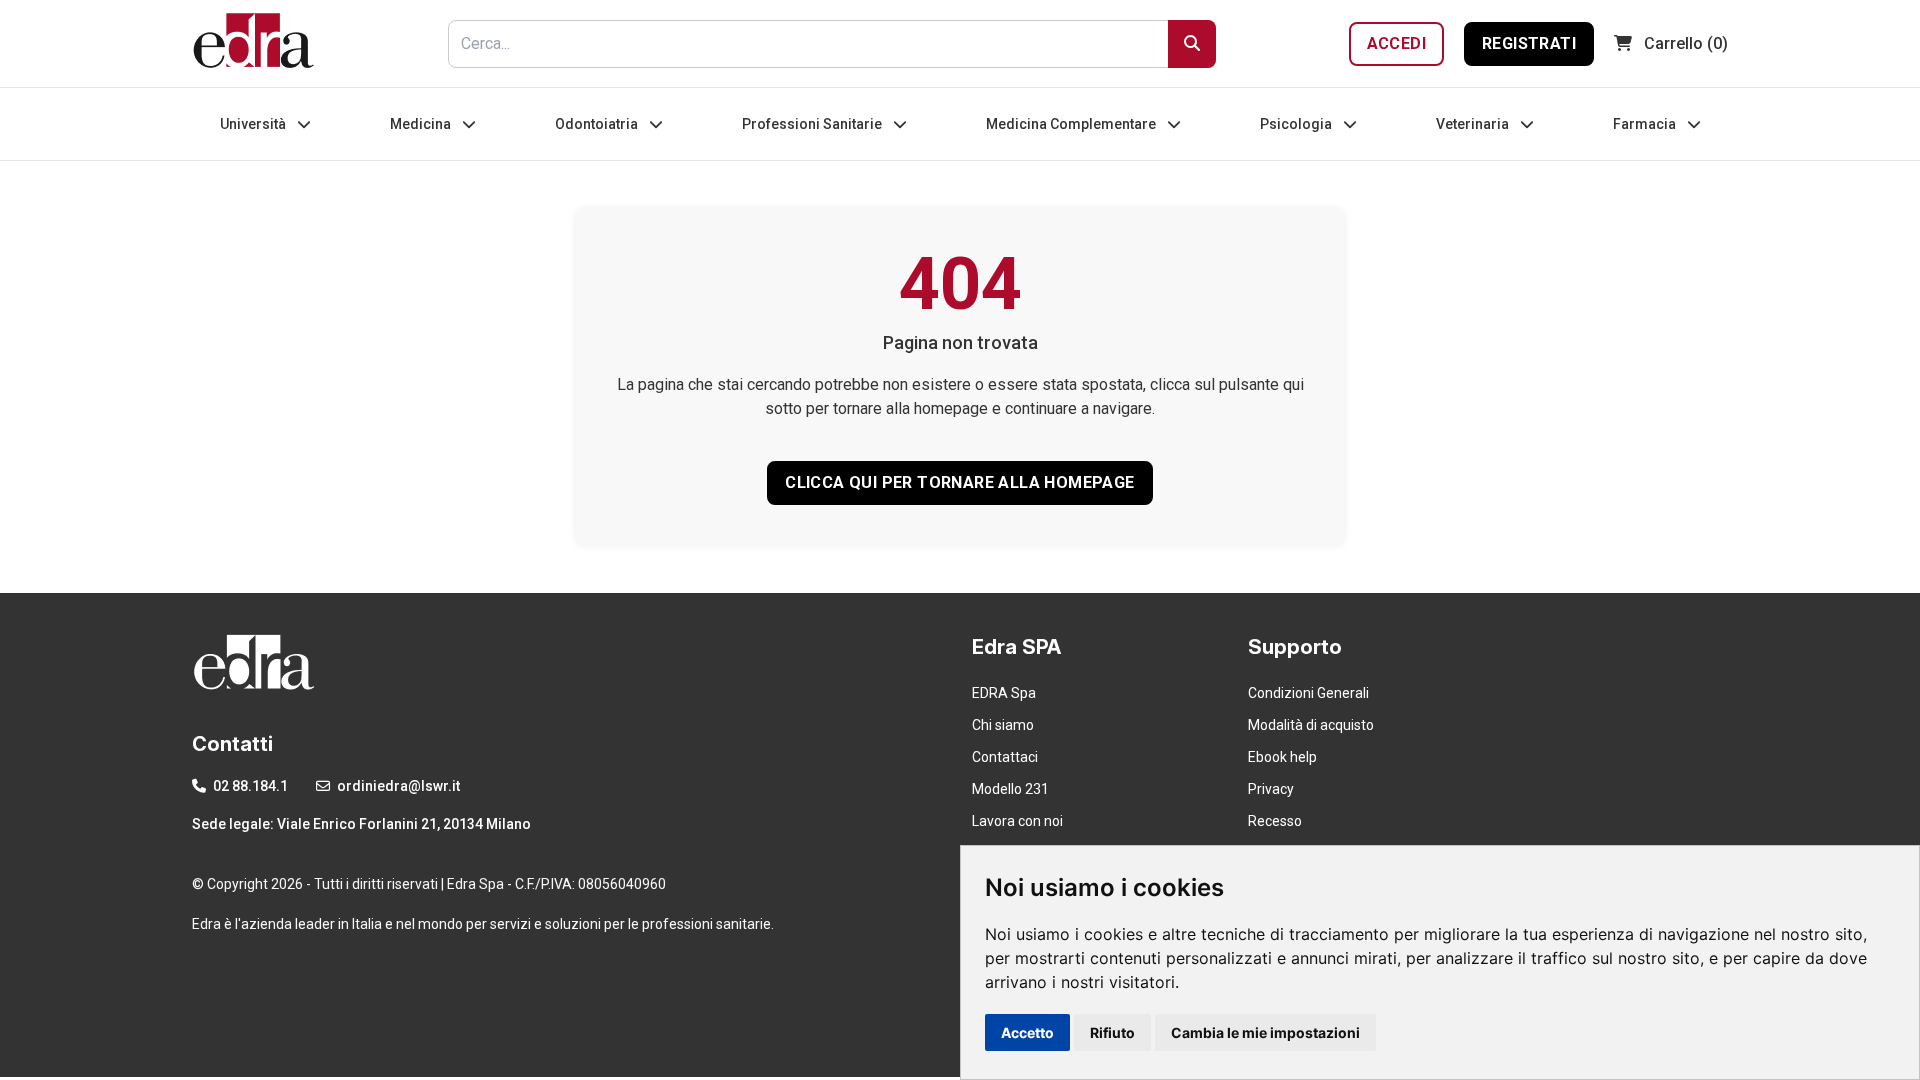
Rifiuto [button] (1112, 1032)
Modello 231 (1010, 789)
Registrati (1529, 43)
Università (254, 124)
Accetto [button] (1027, 1032)
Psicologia (1297, 124)
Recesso (1275, 821)
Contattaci (1005, 757)
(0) (1686, 43)
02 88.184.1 (249, 786)
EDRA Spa (1004, 693)
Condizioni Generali (1308, 693)
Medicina (422, 124)
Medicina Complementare (1072, 124)
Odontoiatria (598, 124)
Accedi (1396, 43)
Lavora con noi (1017, 821)
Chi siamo (1003, 725)
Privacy (1271, 789)
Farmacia (1646, 124)
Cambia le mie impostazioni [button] (1265, 1032)
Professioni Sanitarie (813, 124)
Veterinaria (1474, 124)
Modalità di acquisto (1311, 725)
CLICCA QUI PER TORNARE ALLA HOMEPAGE (959, 482)
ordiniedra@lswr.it (397, 786)
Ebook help (1282, 757)
